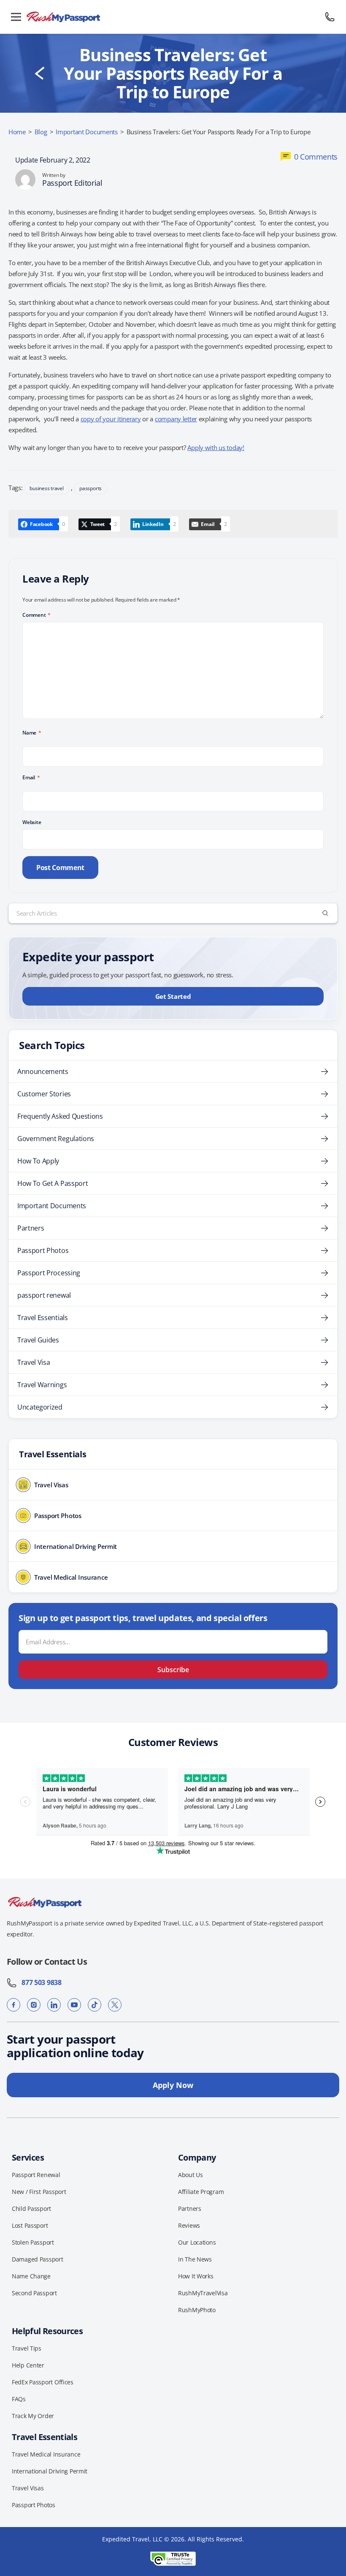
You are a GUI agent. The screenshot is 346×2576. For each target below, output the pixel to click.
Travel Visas (28, 2488)
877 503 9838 (39, 1982)
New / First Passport (39, 2192)
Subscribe (173, 1670)
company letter (176, 419)
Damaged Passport (38, 2259)
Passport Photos (43, 1250)
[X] (115, 2005)
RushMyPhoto (197, 2310)
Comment (36, 615)
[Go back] (40, 73)
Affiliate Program (201, 2192)
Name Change (31, 2276)
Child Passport (31, 2209)
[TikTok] (95, 2005)
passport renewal (44, 1295)
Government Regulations (56, 1139)
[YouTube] (74, 2005)
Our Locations (197, 2242)
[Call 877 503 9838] (330, 17)
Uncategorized (40, 1407)
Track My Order (33, 2416)
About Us (191, 2175)
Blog (41, 132)
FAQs (19, 2399)
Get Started (173, 996)
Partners (31, 1228)
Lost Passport (30, 2225)
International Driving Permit (50, 2471)
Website (32, 822)
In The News (195, 2259)
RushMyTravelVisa (203, 2293)
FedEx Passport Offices (43, 2382)
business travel (46, 488)
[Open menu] (16, 17)
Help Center (28, 2365)
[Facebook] (14, 2005)
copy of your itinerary (111, 419)
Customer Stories (44, 1094)
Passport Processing (49, 1273)
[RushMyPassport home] (173, 17)
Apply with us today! (216, 447)
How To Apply (38, 1161)
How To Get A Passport (53, 1183)
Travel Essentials (43, 1318)
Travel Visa (34, 1362)
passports (91, 488)
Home (17, 132)
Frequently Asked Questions (60, 1116)
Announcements (43, 1071)
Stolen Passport (33, 2242)
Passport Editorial (72, 183)
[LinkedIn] (54, 2005)
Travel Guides (38, 1340)
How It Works (196, 2276)
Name (32, 733)
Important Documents (87, 132)
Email (31, 777)
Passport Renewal (36, 2175)
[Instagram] (34, 2005)
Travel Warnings (42, 1385)
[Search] (325, 913)
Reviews (189, 2225)
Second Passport (34, 2293)
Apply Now (173, 2085)
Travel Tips (27, 2348)
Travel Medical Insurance (46, 2454)
